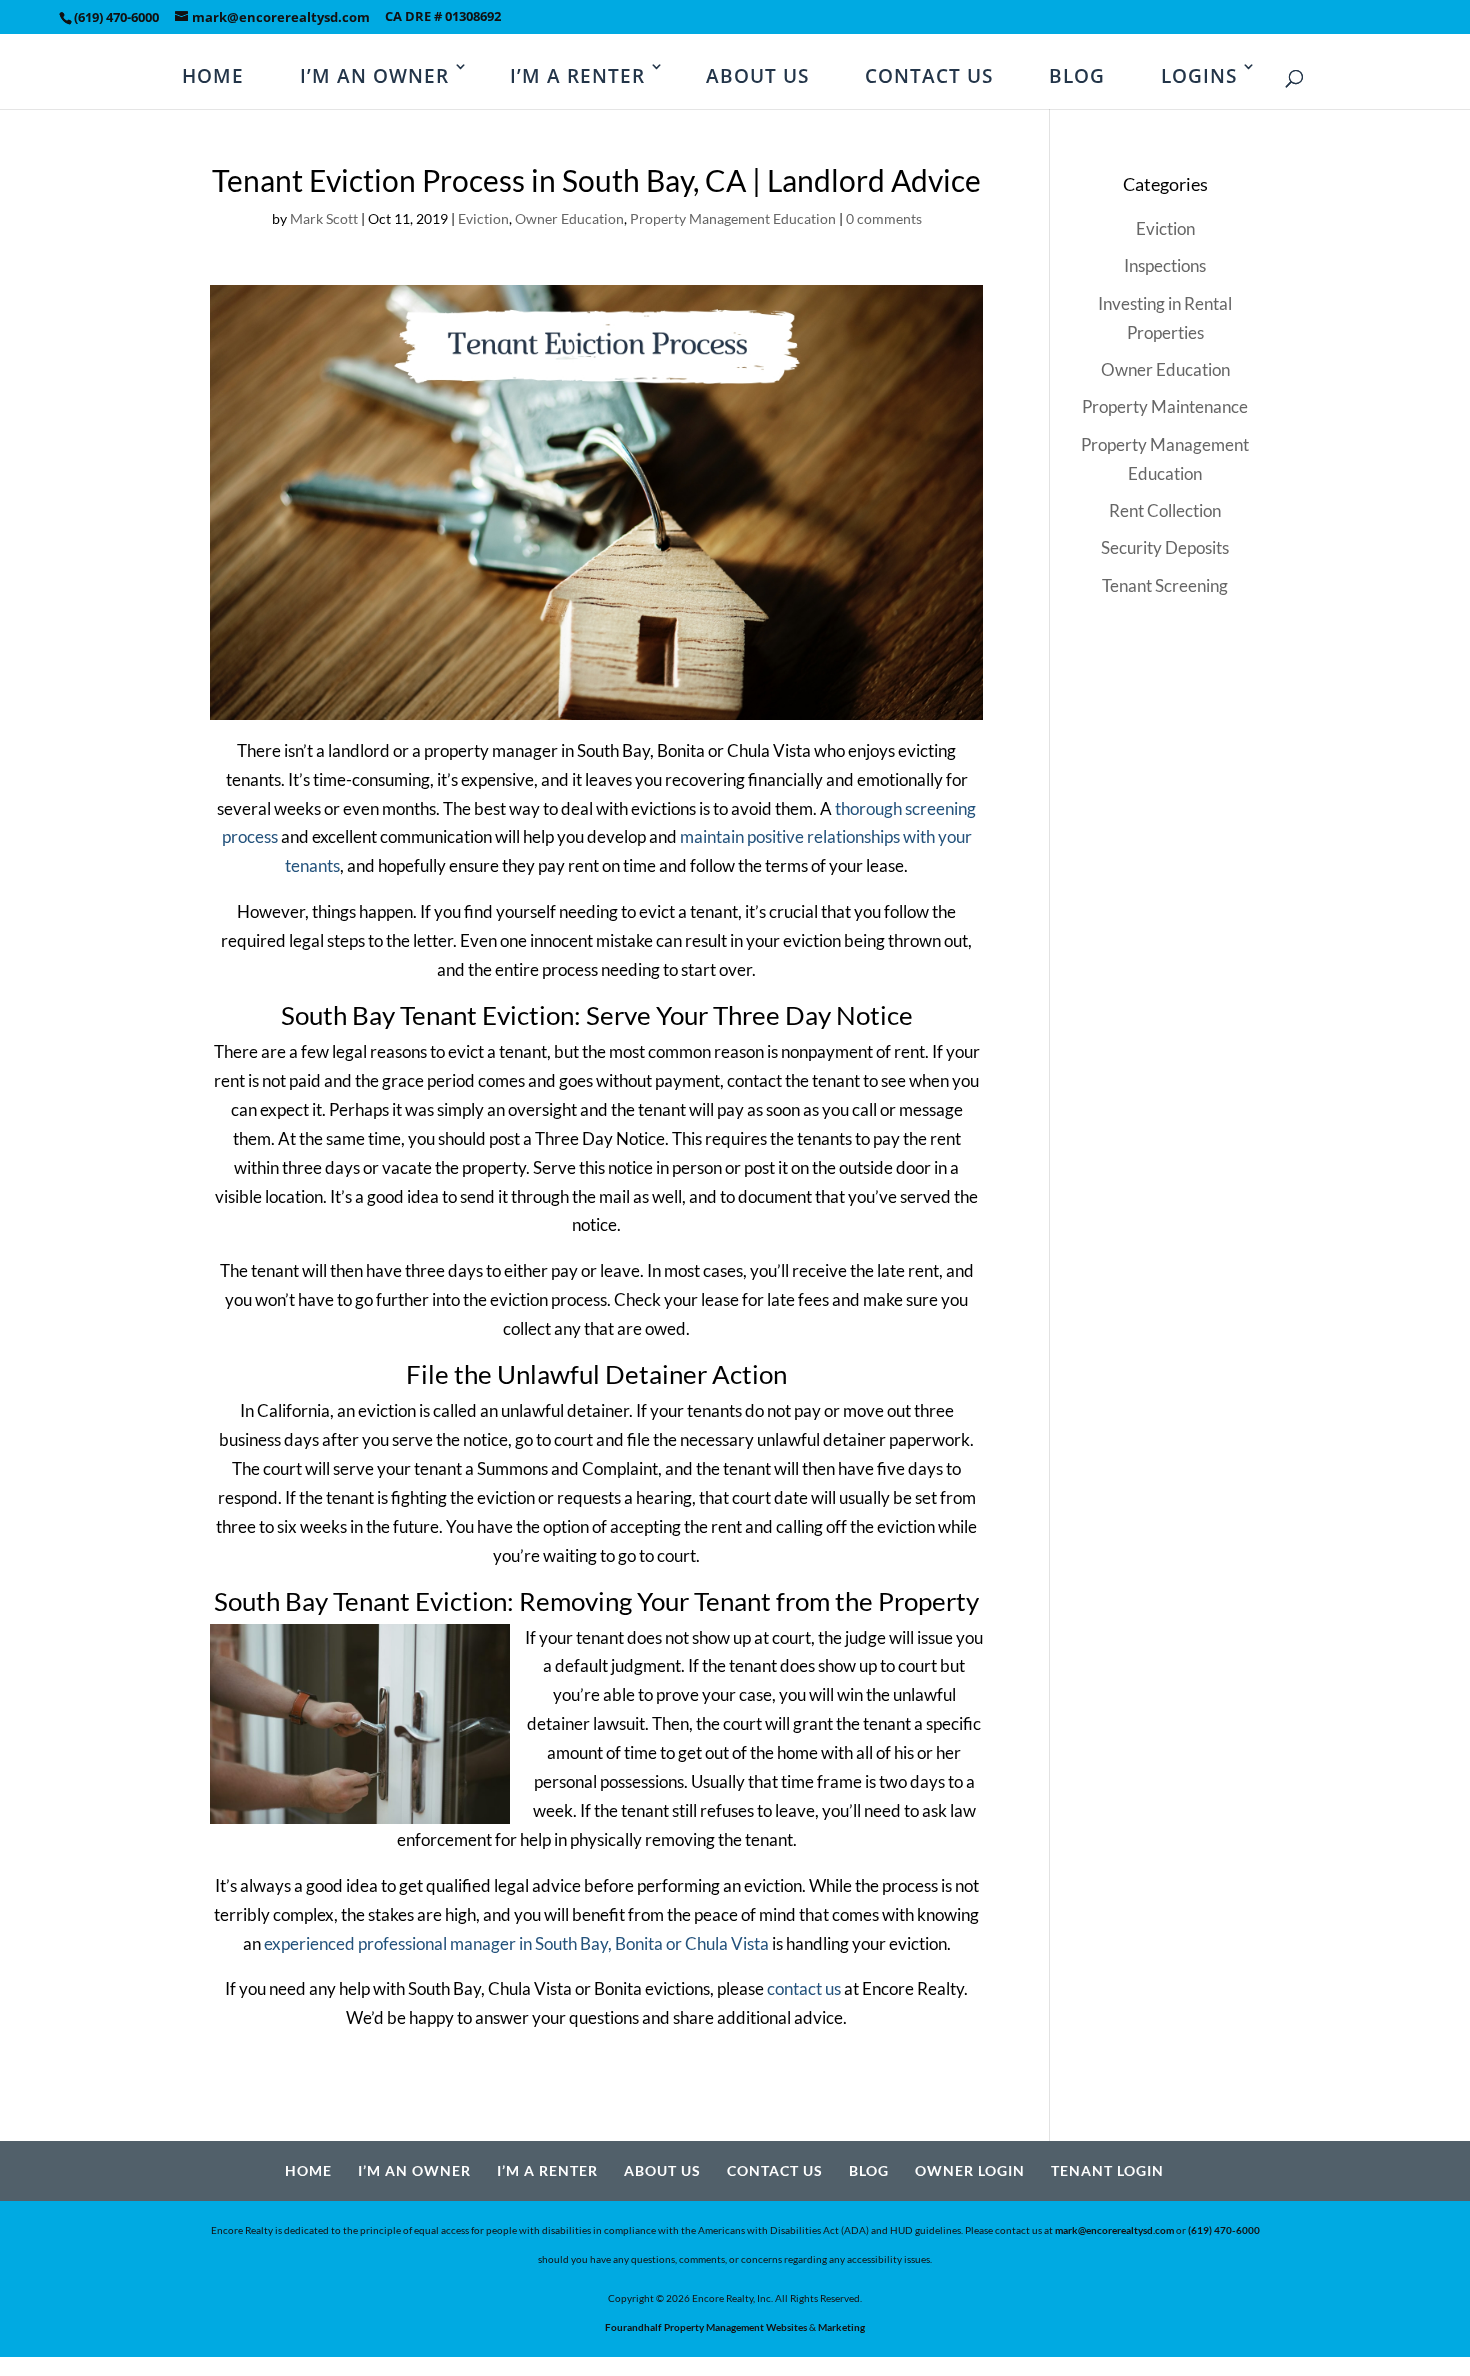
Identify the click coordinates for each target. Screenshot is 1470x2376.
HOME (213, 76)
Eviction (483, 218)
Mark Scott (324, 218)
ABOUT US (757, 76)
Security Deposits (1165, 547)
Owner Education (569, 218)
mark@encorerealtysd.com (1114, 2230)
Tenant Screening (1165, 585)
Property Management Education (733, 218)
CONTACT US (929, 76)
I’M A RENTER (577, 76)
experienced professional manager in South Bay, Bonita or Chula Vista (516, 1943)
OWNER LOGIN (970, 2170)
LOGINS (1199, 76)
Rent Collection (1165, 510)
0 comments (884, 218)
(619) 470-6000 (116, 17)
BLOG (1077, 76)
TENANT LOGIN (1107, 2170)
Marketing (841, 2327)
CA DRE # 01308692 (443, 17)
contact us (804, 1988)
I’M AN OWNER (374, 76)
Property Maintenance (1165, 406)
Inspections (1165, 265)
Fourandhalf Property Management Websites (706, 2327)
